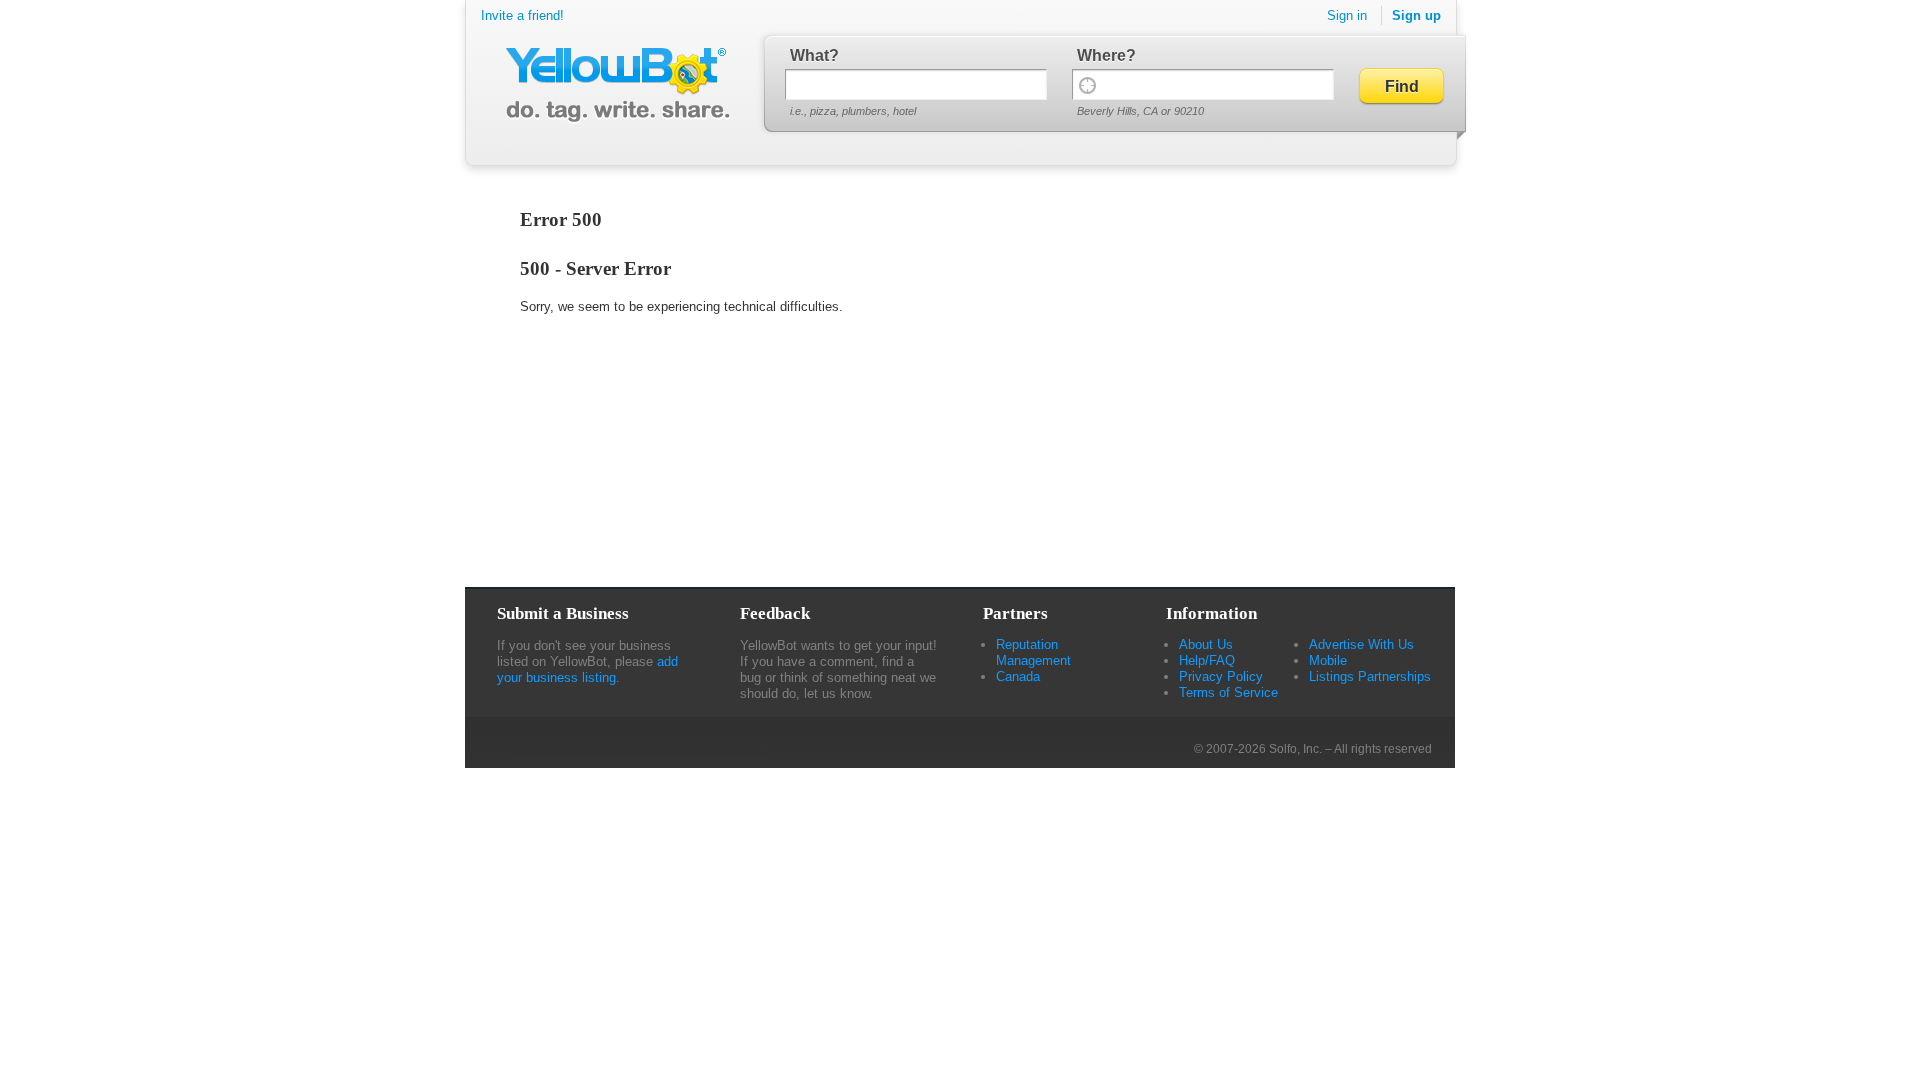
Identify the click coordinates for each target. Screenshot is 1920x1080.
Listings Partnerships (1370, 676)
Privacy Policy (1221, 676)
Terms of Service (1228, 692)
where (1101, 55)
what (809, 55)
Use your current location (1087, 84)
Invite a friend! (522, 15)
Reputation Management (1033, 652)
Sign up (1416, 15)
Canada (1018, 676)
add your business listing (587, 669)
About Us (1206, 644)
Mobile (1328, 660)
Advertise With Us (1361, 644)
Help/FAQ (1207, 660)
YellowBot (613, 85)
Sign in (1347, 15)
